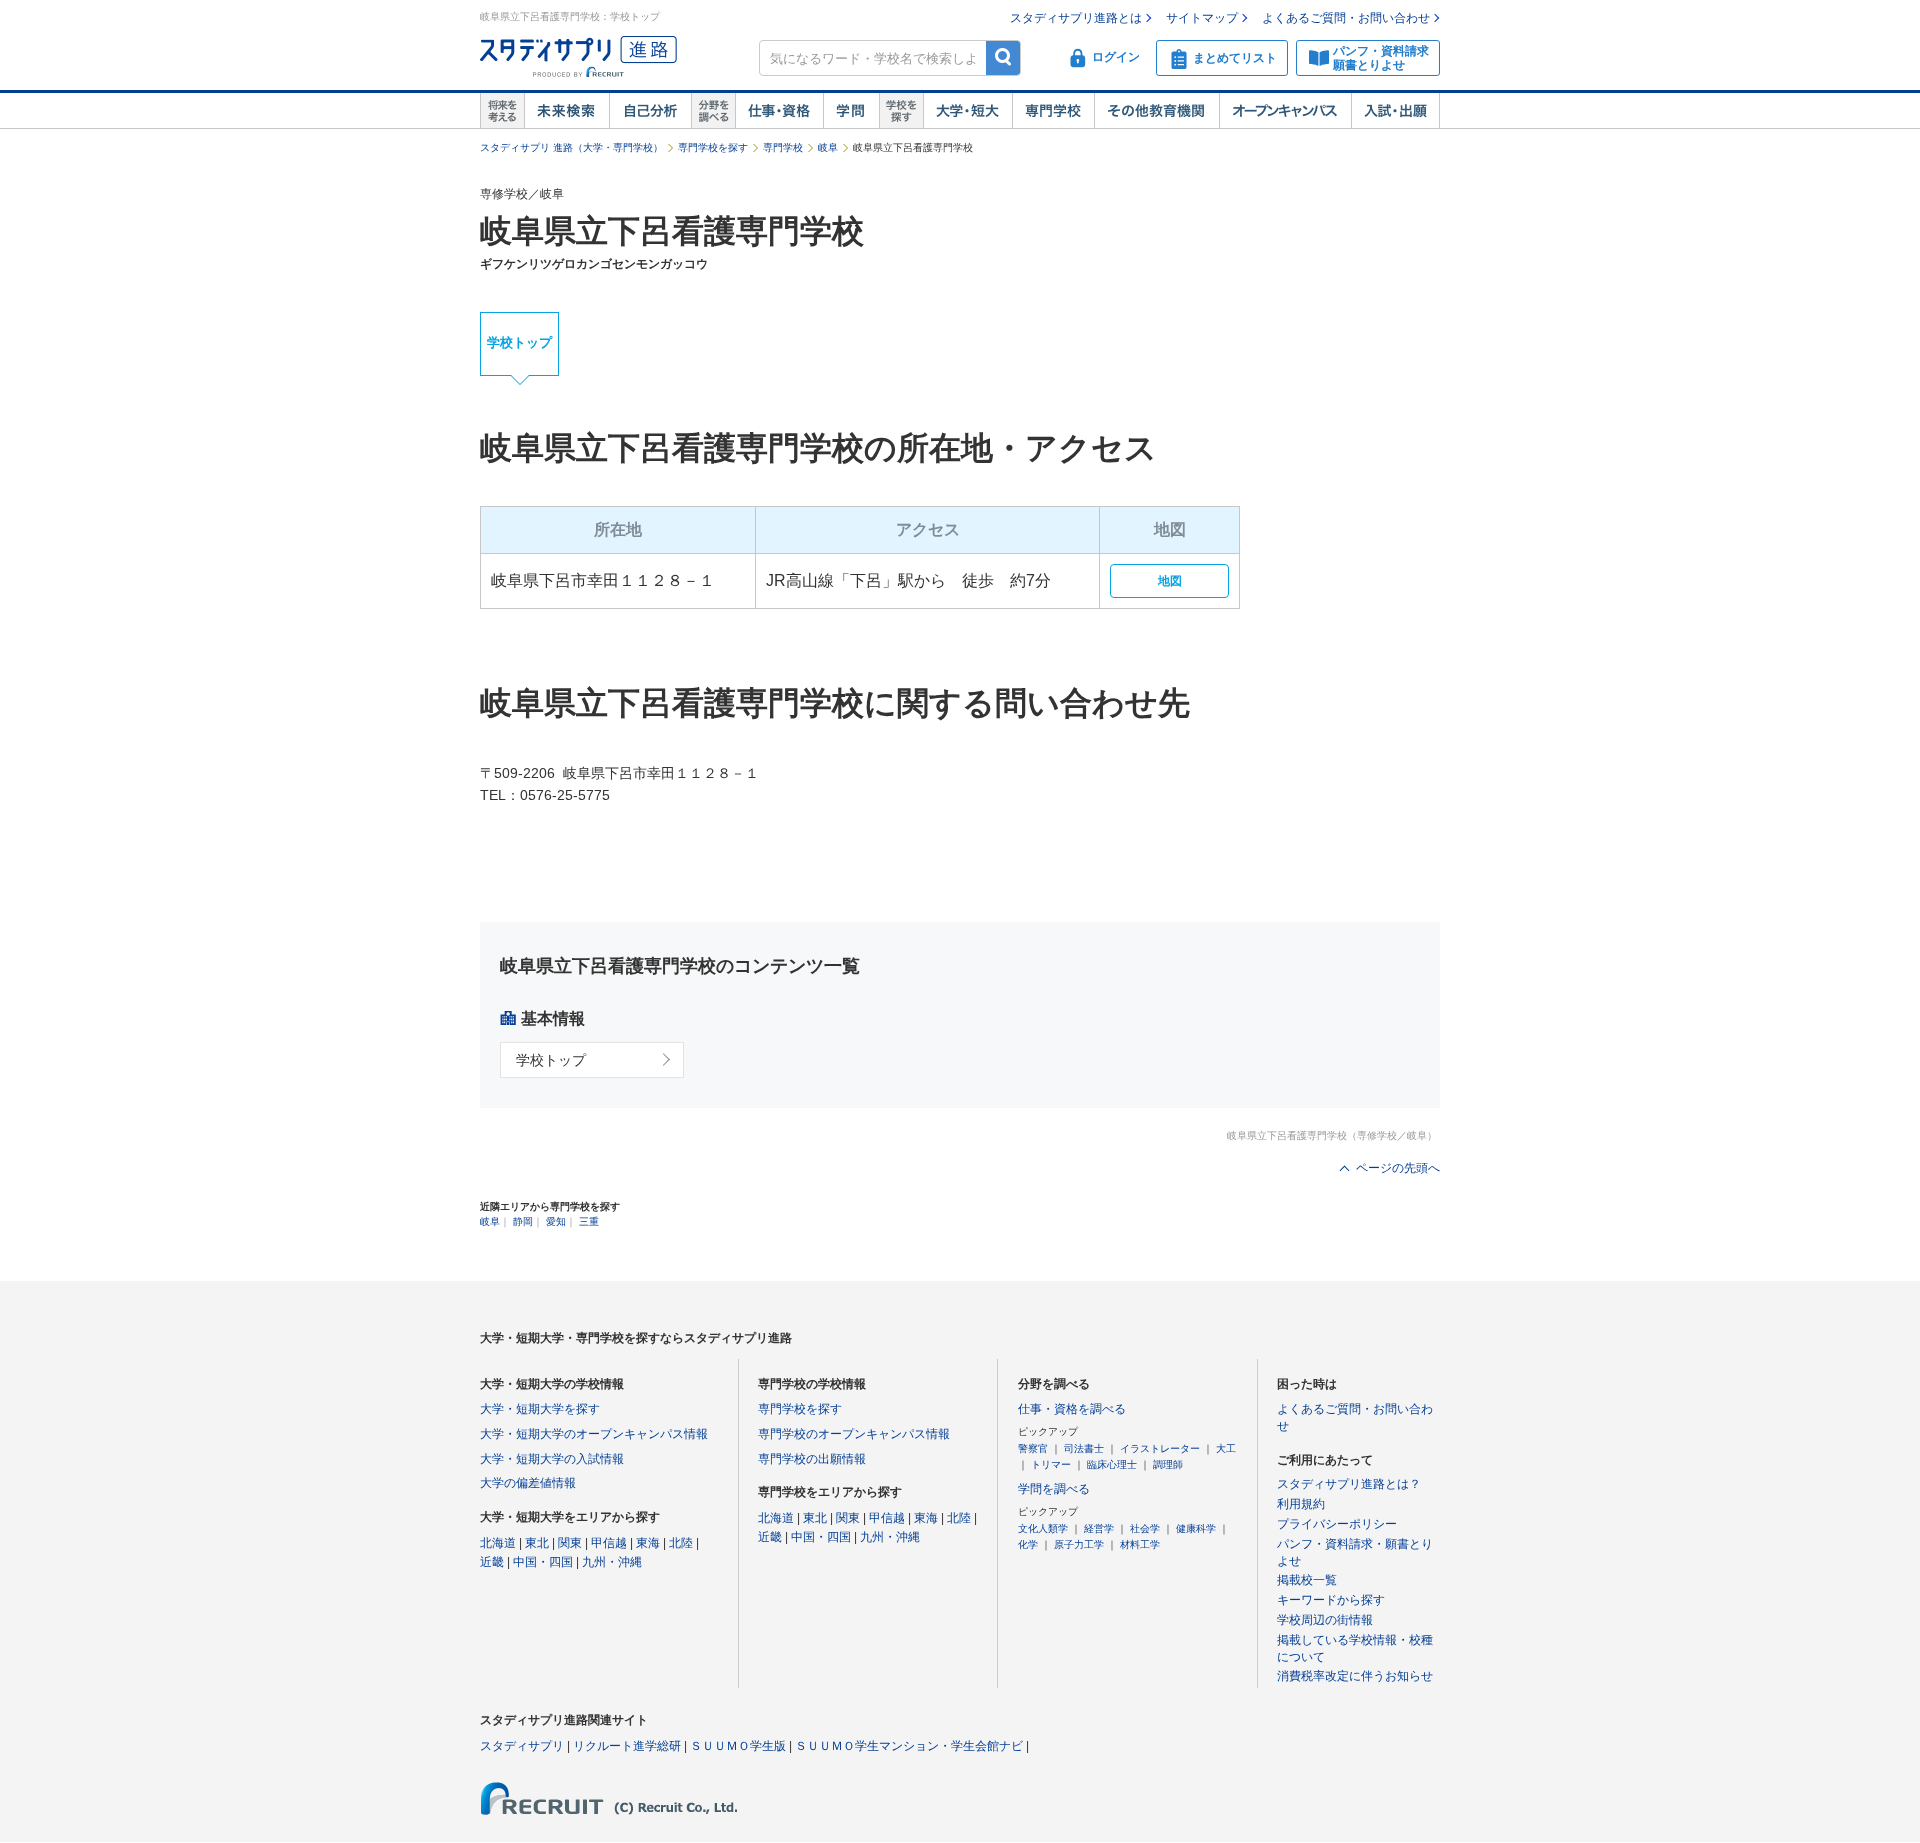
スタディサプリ (522, 1746)
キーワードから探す (1331, 1600)
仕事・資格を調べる (1072, 1409)
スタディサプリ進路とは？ (1349, 1484)
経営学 (1099, 1528)
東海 (648, 1543)
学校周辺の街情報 (1325, 1620)
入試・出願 (1395, 111)
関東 (570, 1543)
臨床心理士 (1112, 1464)
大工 (1226, 1448)
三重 (589, 1221)
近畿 (492, 1562)
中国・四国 (543, 1562)
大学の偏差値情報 (528, 1483)
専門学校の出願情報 (812, 1459)
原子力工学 (1079, 1544)
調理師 (1168, 1464)
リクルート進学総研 (627, 1746)
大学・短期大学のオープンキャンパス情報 (594, 1434)
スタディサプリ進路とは (1076, 18)
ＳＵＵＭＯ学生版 (738, 1746)
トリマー (1051, 1464)
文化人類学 (1043, 1528)
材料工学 (1140, 1544)
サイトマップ (1202, 18)
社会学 (1145, 1528)
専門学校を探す (713, 147)
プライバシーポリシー (1337, 1524)
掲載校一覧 (1307, 1580)
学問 (851, 111)
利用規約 (1301, 1504)
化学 (1028, 1544)
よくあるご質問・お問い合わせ (1346, 18)
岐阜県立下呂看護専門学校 (672, 231)
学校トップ (519, 342)
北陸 (681, 1543)
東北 (537, 1543)
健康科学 (1196, 1528)
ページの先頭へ (1398, 1168)
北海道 (498, 1543)
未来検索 (566, 111)
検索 (1003, 57)
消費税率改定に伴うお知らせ (1355, 1676)
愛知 (556, 1221)
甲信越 (609, 1543)
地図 (1170, 581)
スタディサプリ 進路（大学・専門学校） (571, 147)
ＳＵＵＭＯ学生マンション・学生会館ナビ (909, 1746)
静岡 (523, 1221)
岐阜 (828, 147)
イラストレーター (1160, 1448)
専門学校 (1053, 111)
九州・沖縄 (612, 1562)
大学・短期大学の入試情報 (552, 1459)
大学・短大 (967, 111)
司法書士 (1084, 1448)
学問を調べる (1054, 1489)
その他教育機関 (1156, 111)
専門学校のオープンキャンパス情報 (854, 1434)
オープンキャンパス (1285, 111)
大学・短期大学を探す (540, 1409)
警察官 (1033, 1448)
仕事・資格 (779, 111)
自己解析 (650, 111)
